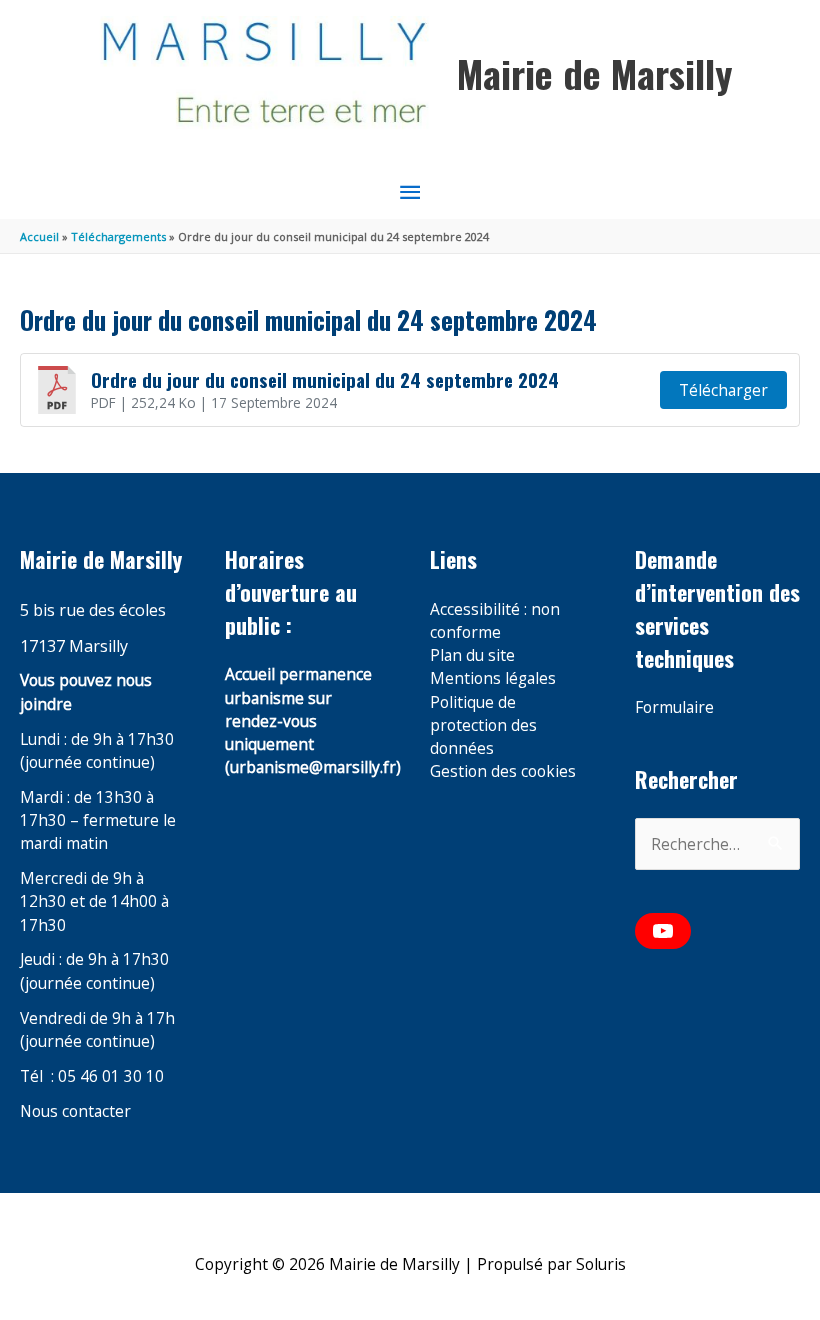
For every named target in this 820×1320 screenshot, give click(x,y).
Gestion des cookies (503, 771)
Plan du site (472, 655)
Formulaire (674, 707)
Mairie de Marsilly (594, 73)
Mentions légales (493, 678)
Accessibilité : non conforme (495, 620)
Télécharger (723, 390)
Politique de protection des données (483, 725)
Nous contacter (75, 1111)
